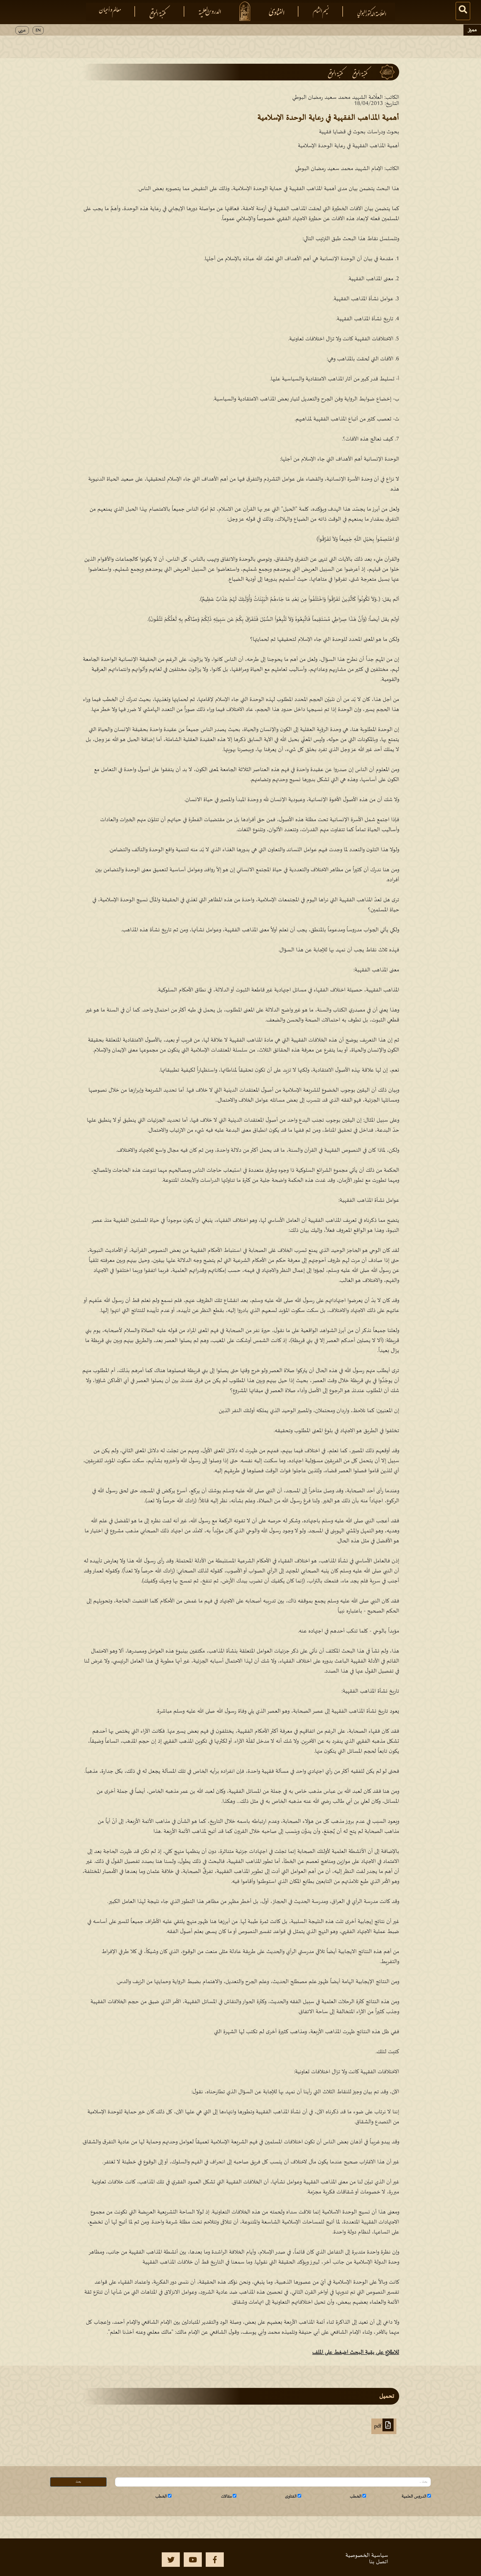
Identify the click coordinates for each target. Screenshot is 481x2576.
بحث (78, 2482)
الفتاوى (291, 2496)
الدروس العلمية (414, 2496)
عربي (22, 30)
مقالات (226, 2496)
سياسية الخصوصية (367, 2555)
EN (38, 30)
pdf (378, 2426)
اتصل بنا (379, 2562)
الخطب (356, 2496)
